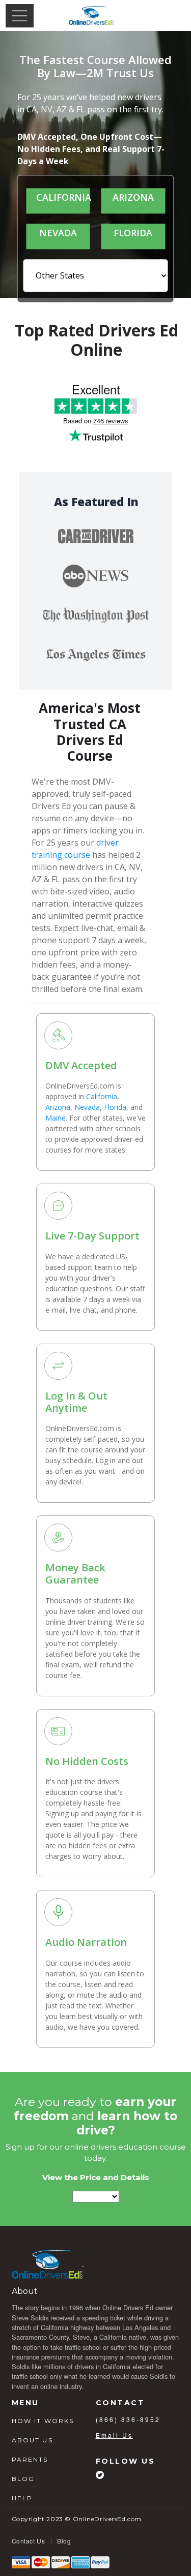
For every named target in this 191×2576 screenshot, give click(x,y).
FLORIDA (133, 233)
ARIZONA (133, 197)
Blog (64, 2541)
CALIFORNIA (58, 197)
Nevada (87, 1107)
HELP (22, 2498)
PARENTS (30, 2459)
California (102, 1096)
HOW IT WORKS (43, 2421)
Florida (115, 1107)
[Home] (91, 16)
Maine (56, 1118)
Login (167, 15)
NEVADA (58, 233)
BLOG (23, 2479)
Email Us (114, 2435)
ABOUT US (32, 2440)
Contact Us (29, 2541)
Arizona (58, 1107)
